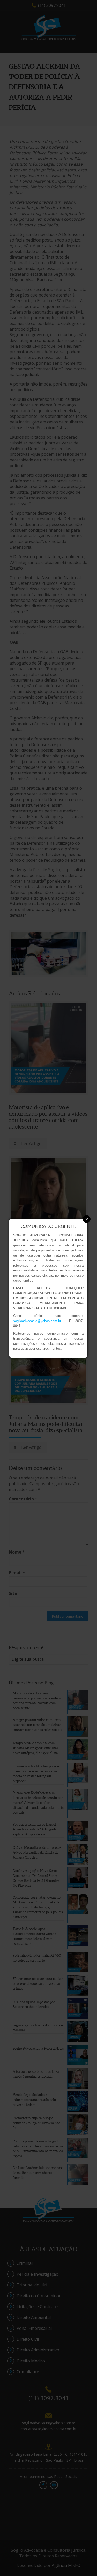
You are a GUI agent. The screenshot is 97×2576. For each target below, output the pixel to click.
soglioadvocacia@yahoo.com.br (37, 1321)
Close (87, 1219)
